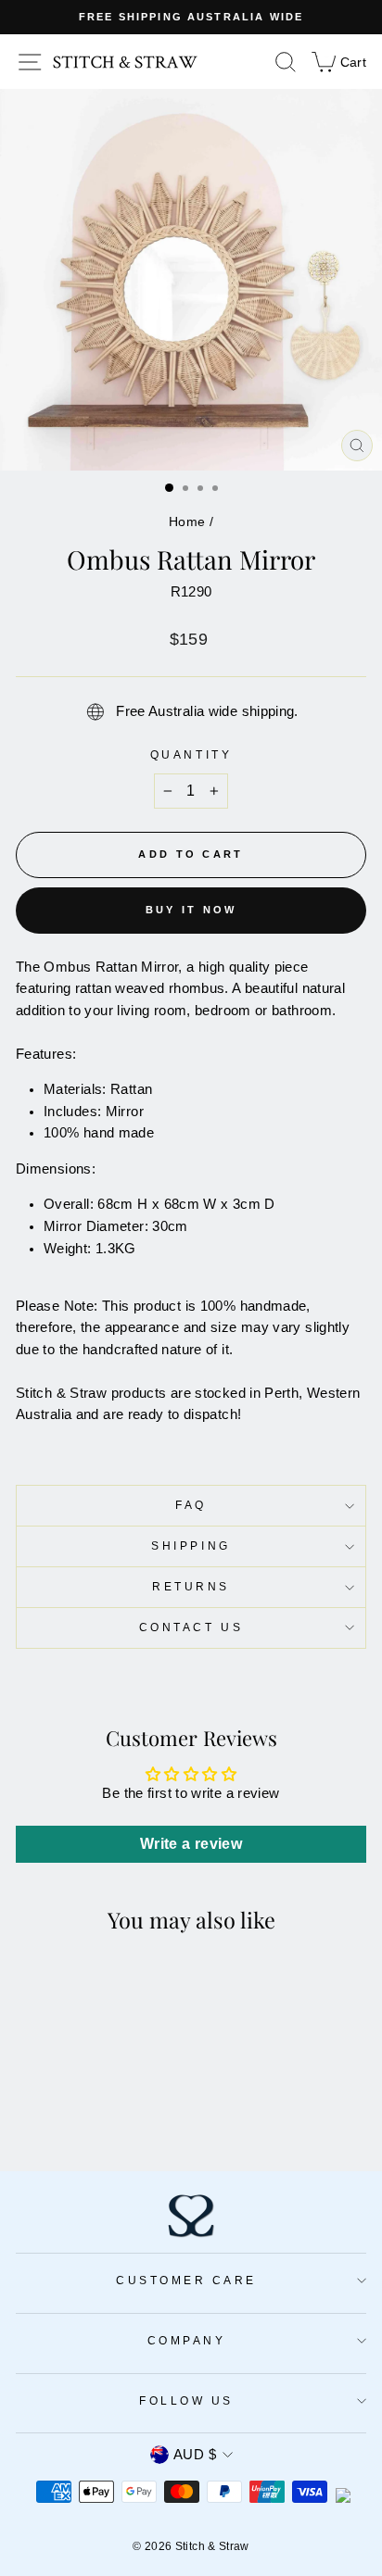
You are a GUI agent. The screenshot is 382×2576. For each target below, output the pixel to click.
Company (187, 2340)
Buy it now (191, 910)
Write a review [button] (191, 1844)
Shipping (191, 1546)
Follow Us (186, 2400)
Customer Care (186, 2280)
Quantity (191, 754)
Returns (191, 1586)
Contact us (191, 1627)
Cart (338, 61)
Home (187, 522)
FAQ (191, 1505)
